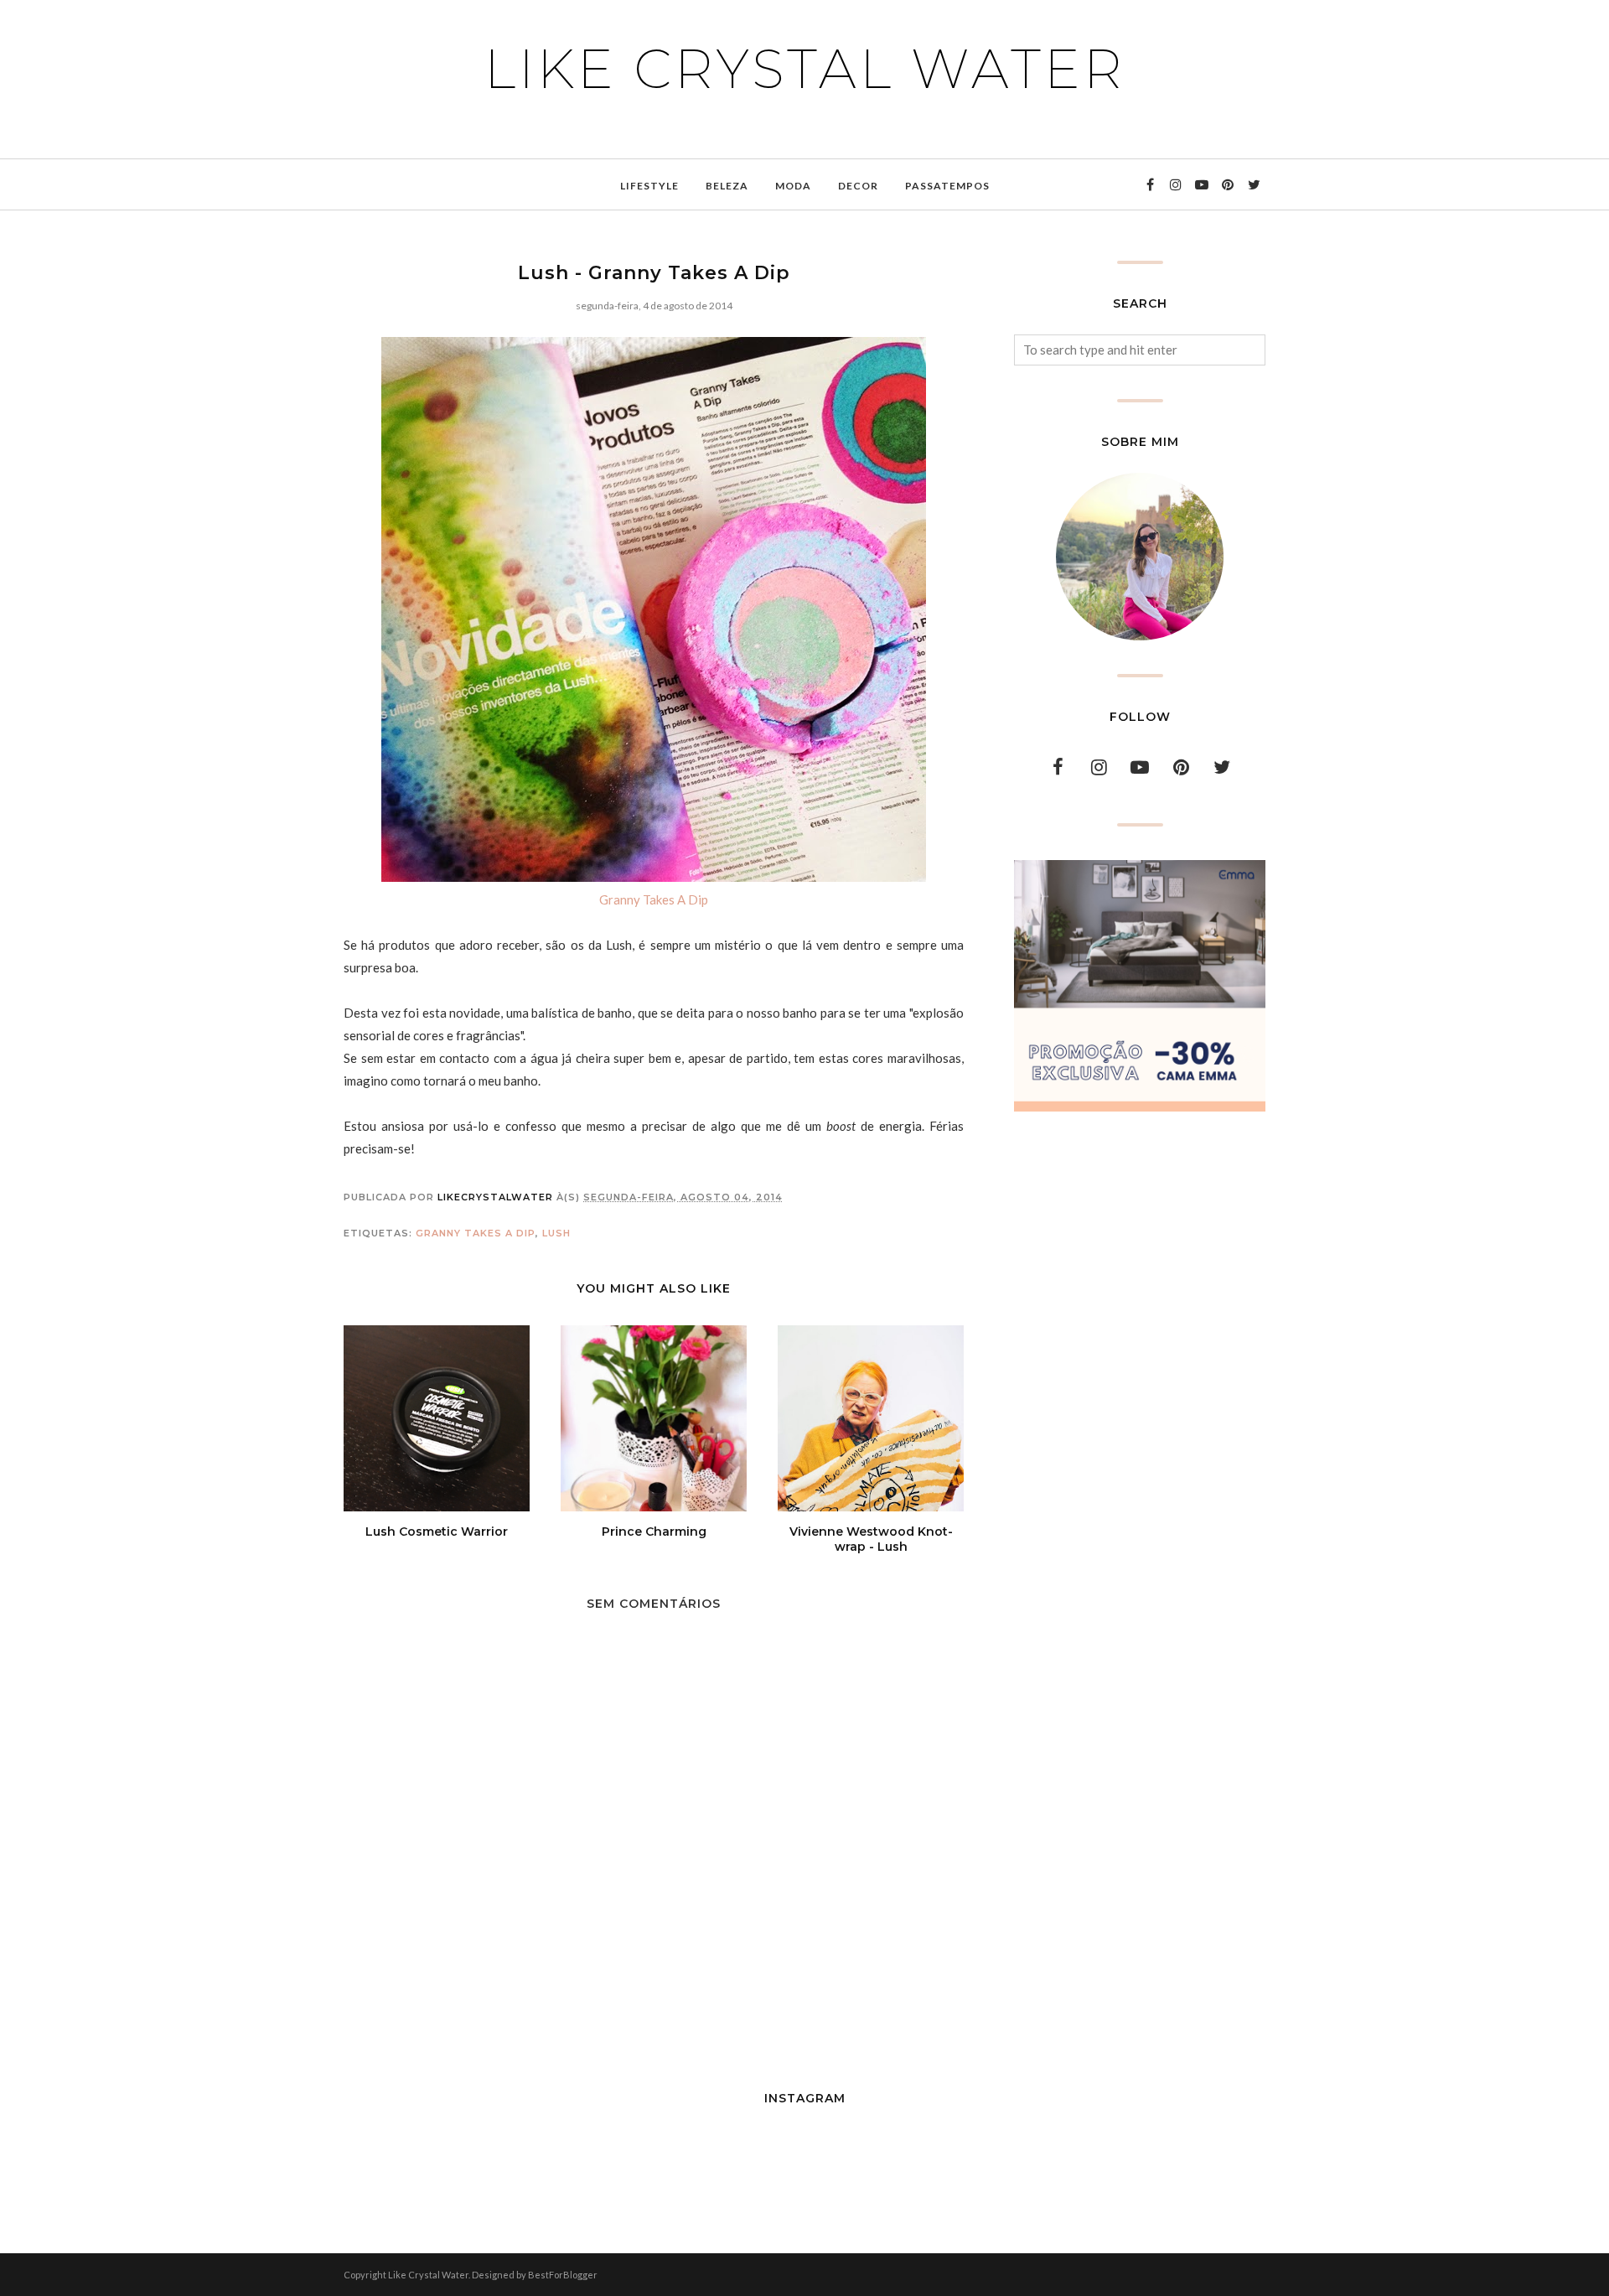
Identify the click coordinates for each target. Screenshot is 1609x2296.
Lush (556, 1233)
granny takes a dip (476, 1233)
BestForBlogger (563, 2275)
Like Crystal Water (805, 69)
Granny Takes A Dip (654, 899)
